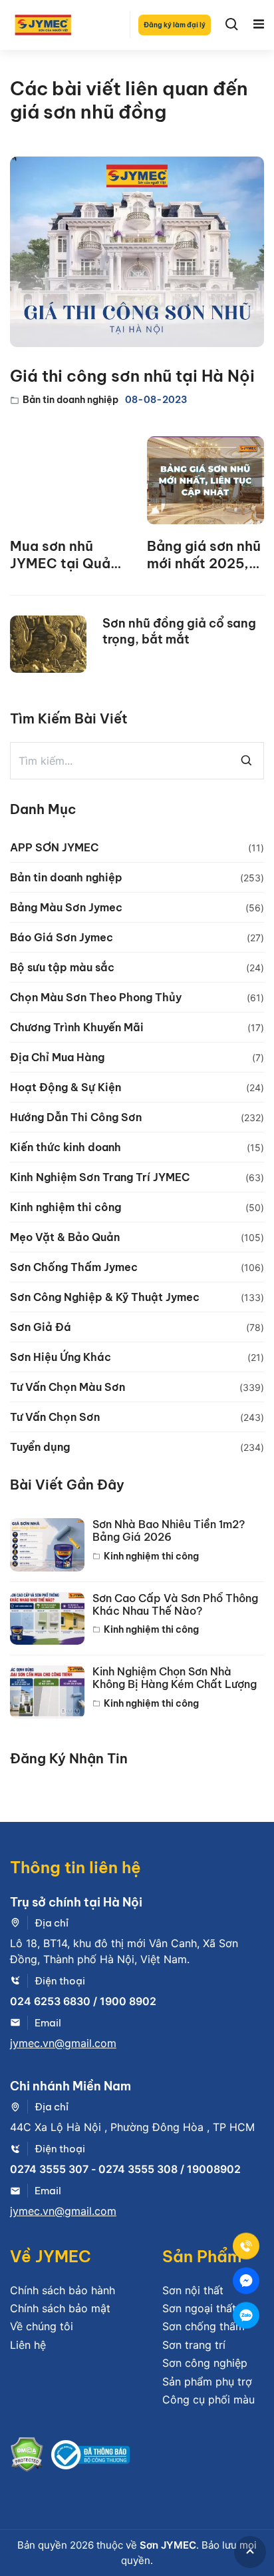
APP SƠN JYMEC (54, 847)
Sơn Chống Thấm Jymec (74, 1267)
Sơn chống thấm (204, 2326)
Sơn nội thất (193, 2290)
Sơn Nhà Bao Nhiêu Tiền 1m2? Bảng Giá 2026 (169, 1531)
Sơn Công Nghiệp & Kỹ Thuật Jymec (105, 1297)
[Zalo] (246, 2316)
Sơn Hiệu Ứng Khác (61, 1357)
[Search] (232, 25)
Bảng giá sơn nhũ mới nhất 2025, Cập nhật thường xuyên (204, 555)
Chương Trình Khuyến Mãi (77, 1027)
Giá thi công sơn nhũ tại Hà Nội (132, 376)
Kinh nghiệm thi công (66, 1207)
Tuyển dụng (40, 1447)
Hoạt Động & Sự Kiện (66, 1087)
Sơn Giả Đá (41, 1327)
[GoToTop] (250, 2552)
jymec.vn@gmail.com (63, 2043)
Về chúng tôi (42, 2326)
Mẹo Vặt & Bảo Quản (65, 1237)
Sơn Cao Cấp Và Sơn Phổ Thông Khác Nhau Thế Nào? (175, 1605)
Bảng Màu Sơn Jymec (66, 907)
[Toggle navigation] (259, 25)
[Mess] (246, 2281)
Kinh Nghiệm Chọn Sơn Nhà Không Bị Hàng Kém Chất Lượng (175, 1678)
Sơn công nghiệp (205, 2363)
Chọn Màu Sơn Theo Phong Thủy (96, 997)
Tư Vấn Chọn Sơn (55, 1417)
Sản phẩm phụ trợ (207, 2381)
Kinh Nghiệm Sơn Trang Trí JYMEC (100, 1177)
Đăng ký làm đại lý (175, 25)
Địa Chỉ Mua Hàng (57, 1057)
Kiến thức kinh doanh (66, 1147)
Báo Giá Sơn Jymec (62, 937)
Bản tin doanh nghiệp (70, 400)
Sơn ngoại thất (199, 2308)
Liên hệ (28, 2345)
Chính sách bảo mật (60, 2308)
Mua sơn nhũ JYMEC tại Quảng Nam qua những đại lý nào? (68, 555)
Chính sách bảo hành (63, 2290)
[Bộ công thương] (90, 2457)
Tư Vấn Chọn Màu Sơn (68, 1387)
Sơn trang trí (194, 2345)
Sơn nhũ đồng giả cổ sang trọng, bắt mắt (179, 631)
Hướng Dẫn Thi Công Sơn (76, 1117)
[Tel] (246, 2246)
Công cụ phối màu (208, 2399)
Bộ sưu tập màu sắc (62, 967)
